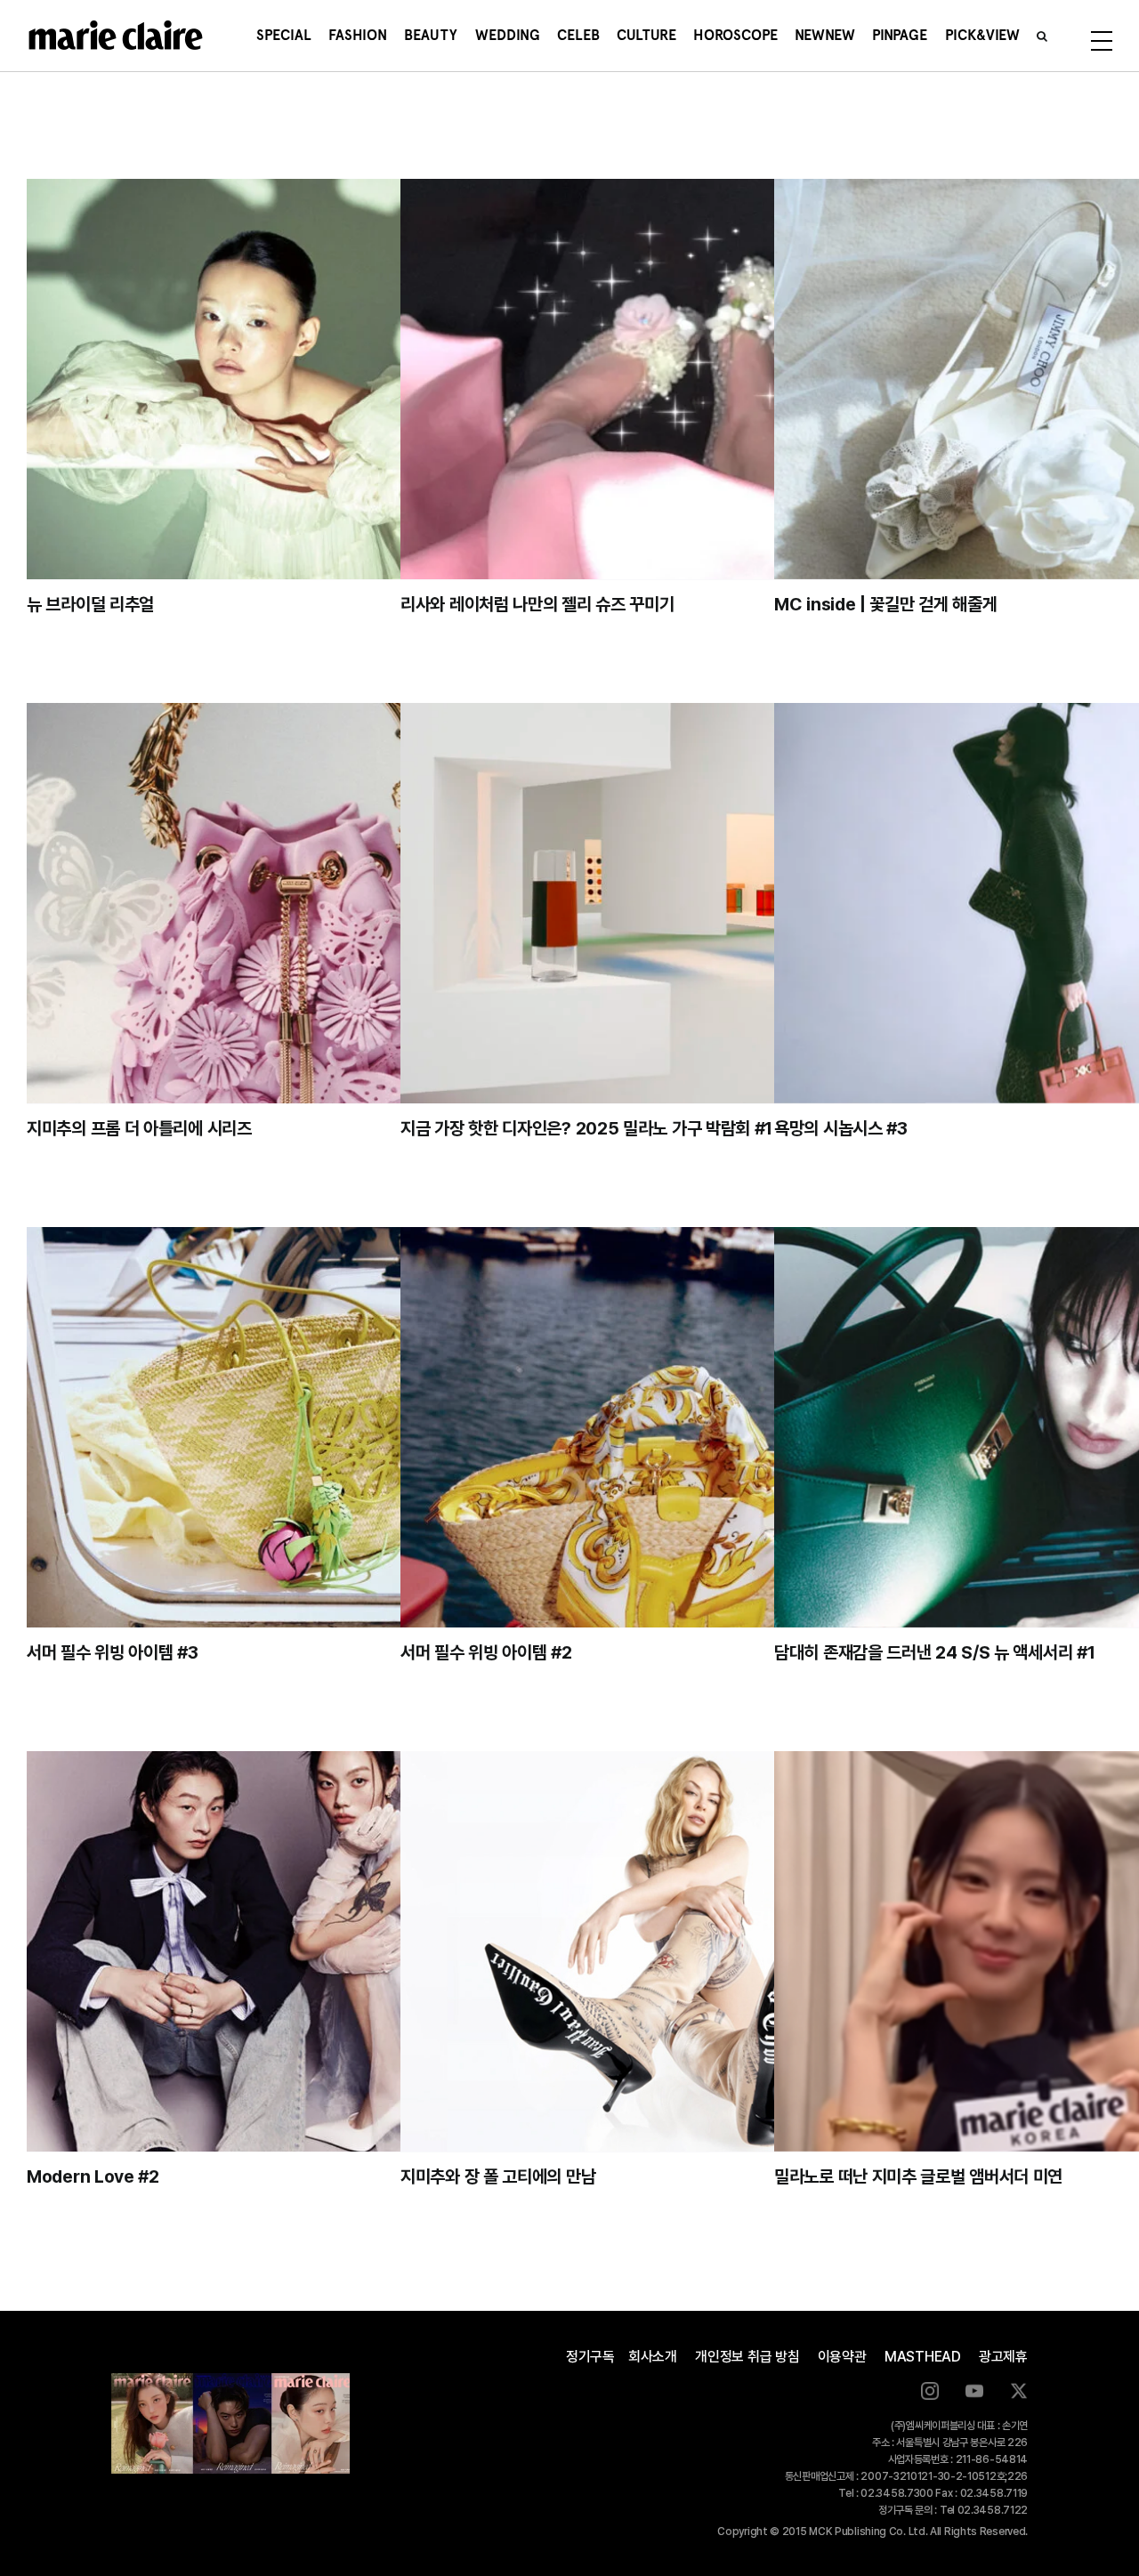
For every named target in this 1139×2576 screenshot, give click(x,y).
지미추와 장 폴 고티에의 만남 (498, 2176)
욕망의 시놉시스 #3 (841, 1128)
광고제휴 (1003, 2357)
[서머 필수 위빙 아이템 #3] (289, 1427)
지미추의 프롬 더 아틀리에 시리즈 (139, 1128)
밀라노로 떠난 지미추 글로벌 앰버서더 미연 (918, 2176)
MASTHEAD (923, 2357)
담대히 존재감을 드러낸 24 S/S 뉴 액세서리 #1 (934, 1652)
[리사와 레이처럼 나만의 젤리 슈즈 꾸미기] (663, 379)
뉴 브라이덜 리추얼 (90, 604)
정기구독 (590, 2357)
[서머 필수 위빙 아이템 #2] (663, 1427)
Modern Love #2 (93, 2176)
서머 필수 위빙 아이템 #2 (486, 1652)
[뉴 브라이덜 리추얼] (289, 379)
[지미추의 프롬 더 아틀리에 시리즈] (289, 903)
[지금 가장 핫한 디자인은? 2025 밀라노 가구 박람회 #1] (663, 903)
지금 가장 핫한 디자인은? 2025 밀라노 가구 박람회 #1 (586, 1128)
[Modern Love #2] (289, 1951)
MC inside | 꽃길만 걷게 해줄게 (885, 604)
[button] (1042, 36)
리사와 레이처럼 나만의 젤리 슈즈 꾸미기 (537, 604)
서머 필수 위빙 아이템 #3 (113, 1652)
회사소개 (653, 2357)
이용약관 (842, 2357)
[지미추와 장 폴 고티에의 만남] (663, 1951)
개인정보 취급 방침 (747, 2357)
